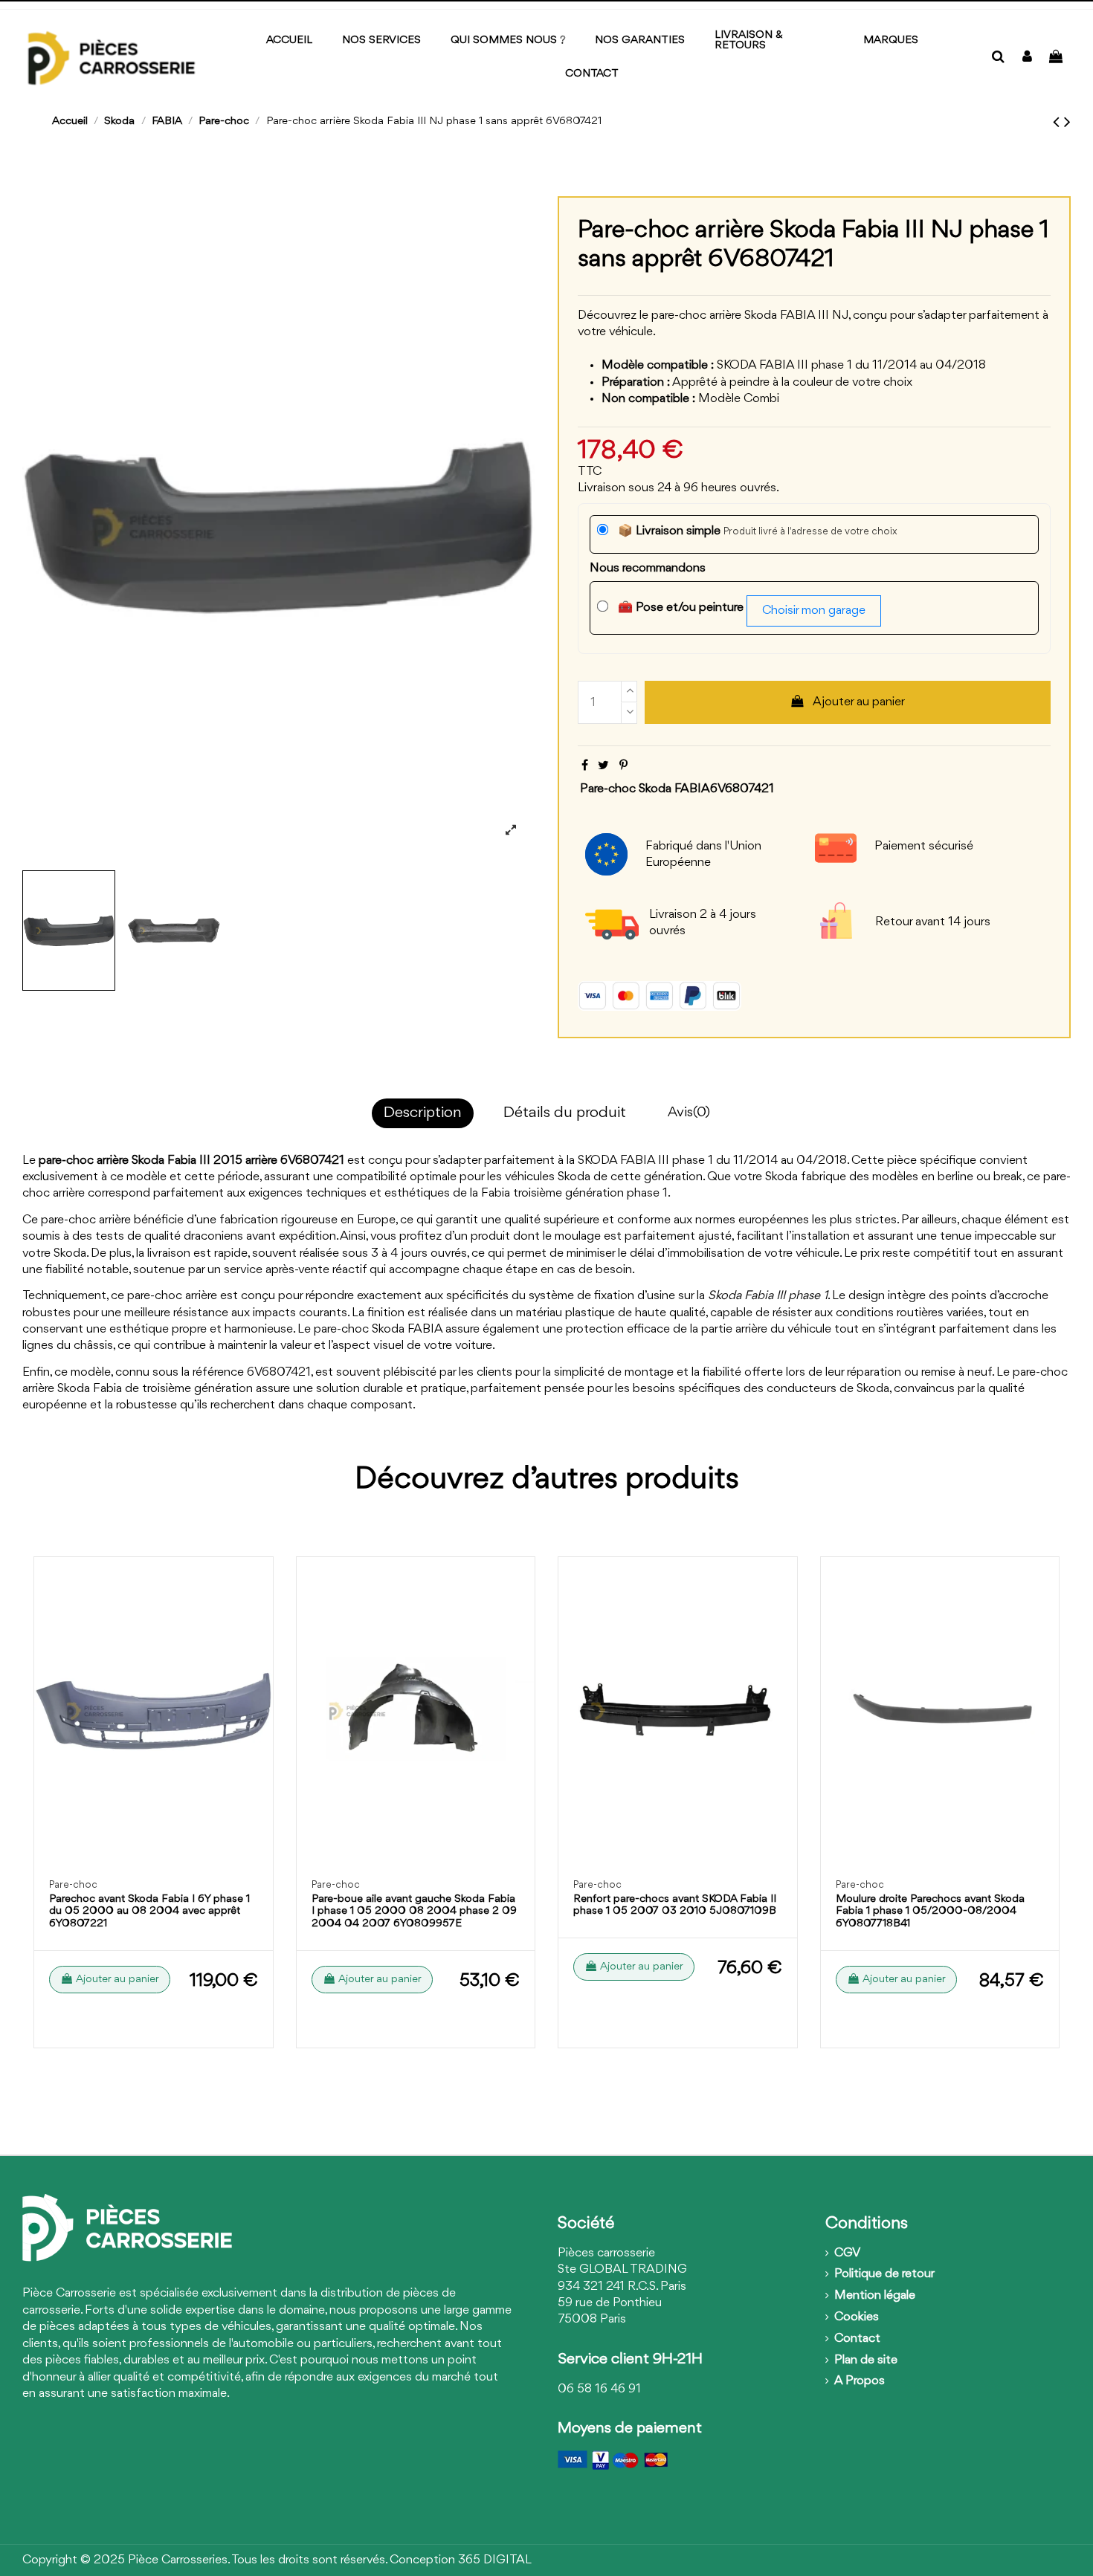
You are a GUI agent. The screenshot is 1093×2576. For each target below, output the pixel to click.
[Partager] (585, 766)
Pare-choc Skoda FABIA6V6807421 (677, 789)
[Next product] (1067, 123)
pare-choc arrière (84, 1161)
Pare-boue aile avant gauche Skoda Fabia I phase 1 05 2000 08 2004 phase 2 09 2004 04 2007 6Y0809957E (414, 1912)
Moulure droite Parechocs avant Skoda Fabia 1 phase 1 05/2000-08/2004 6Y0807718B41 (930, 1912)
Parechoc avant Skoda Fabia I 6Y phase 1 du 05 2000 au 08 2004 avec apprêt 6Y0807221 (149, 1912)
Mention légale (875, 2295)
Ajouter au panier (859, 702)
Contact (857, 2339)
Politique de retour (884, 2274)
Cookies (857, 2317)
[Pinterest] (623, 766)
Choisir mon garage (814, 611)
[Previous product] (1058, 123)
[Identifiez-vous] (1027, 58)
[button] (891, 41)
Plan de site (866, 2360)
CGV (847, 2253)
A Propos (860, 2381)
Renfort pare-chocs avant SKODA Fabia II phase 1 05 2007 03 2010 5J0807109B (675, 1906)
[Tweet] (603, 766)
